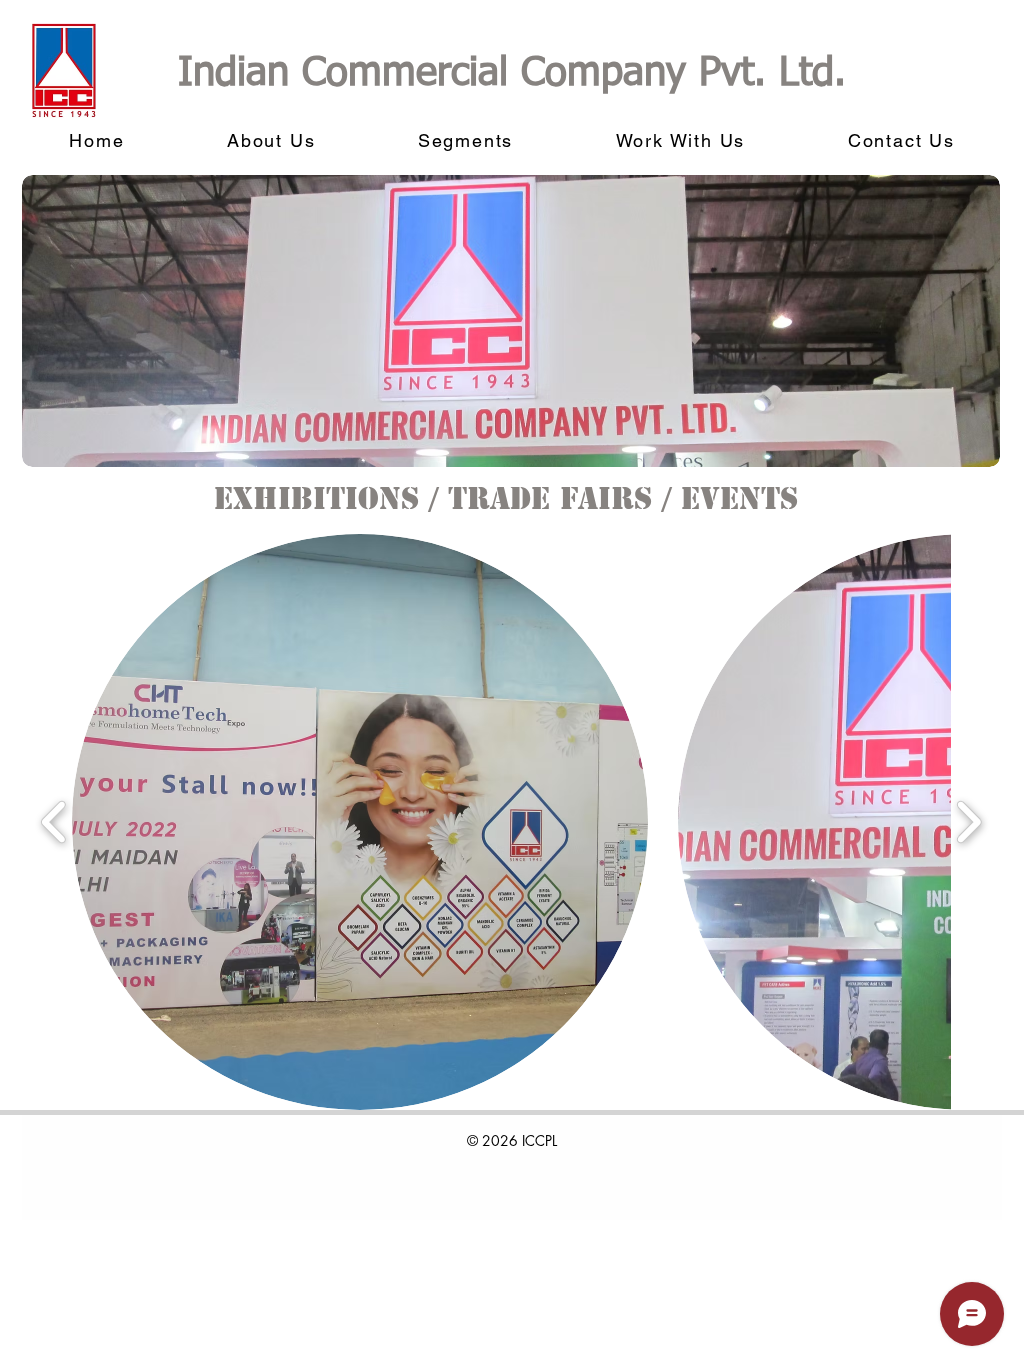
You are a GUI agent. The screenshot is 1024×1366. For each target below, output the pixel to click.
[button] (360, 822)
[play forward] (968, 822)
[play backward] (54, 822)
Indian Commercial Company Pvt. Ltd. (512, 74)
